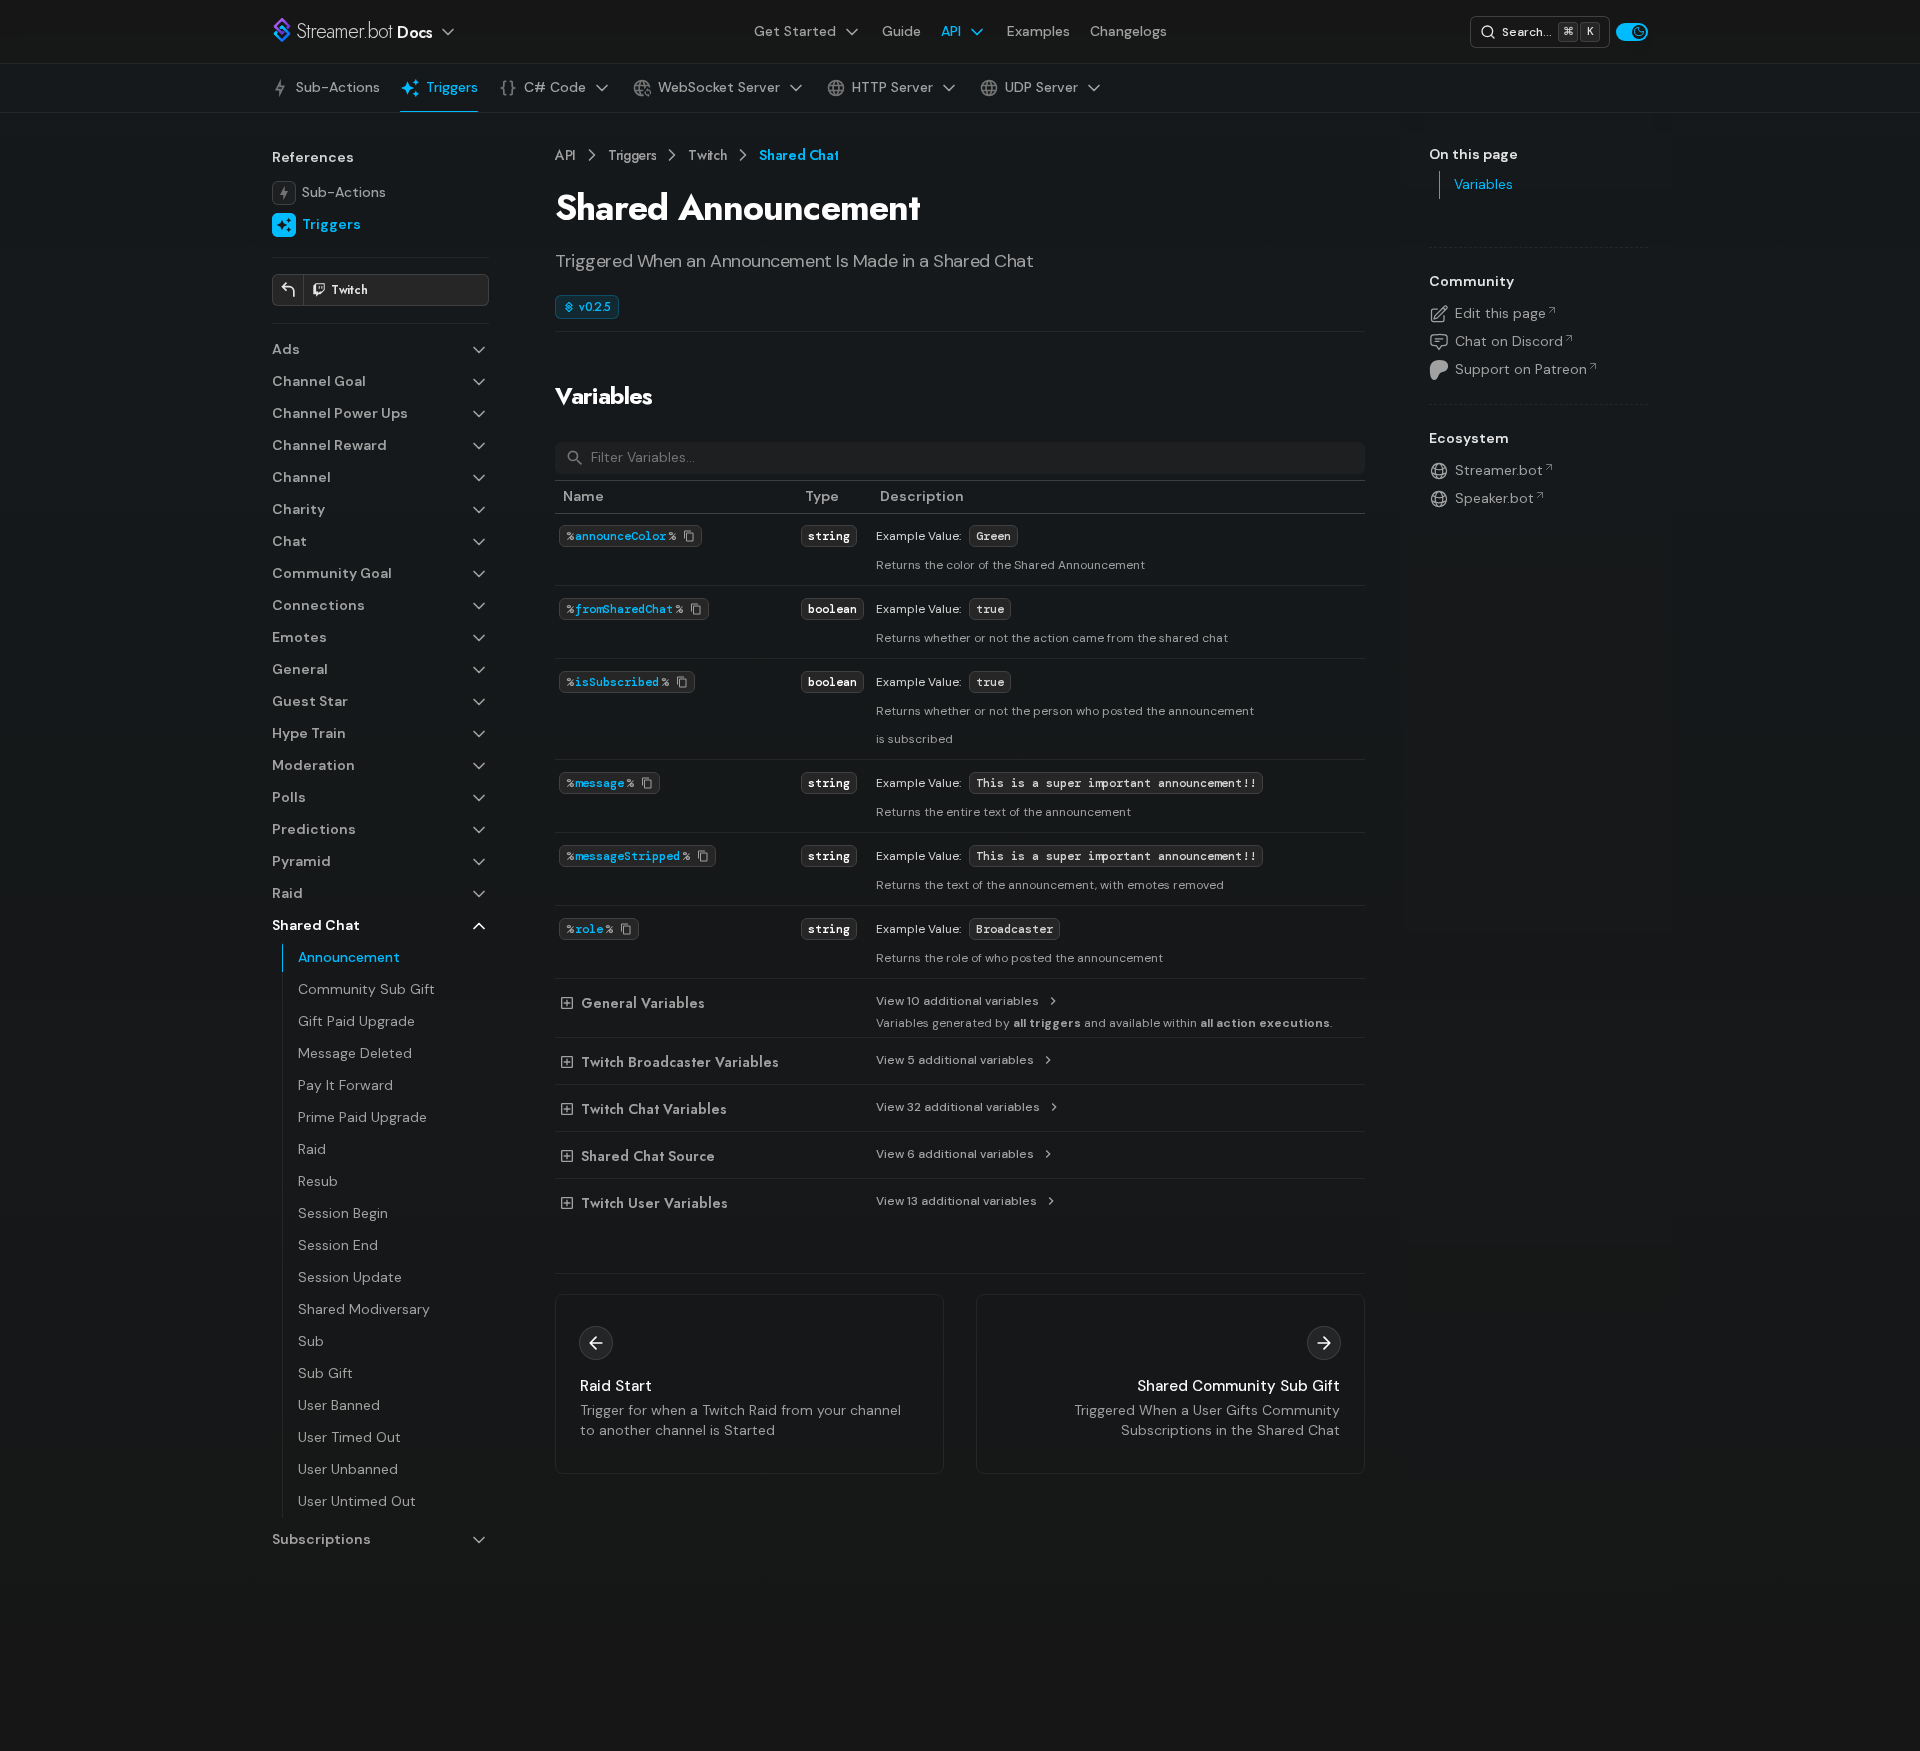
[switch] (1632, 32)
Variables (604, 395)
